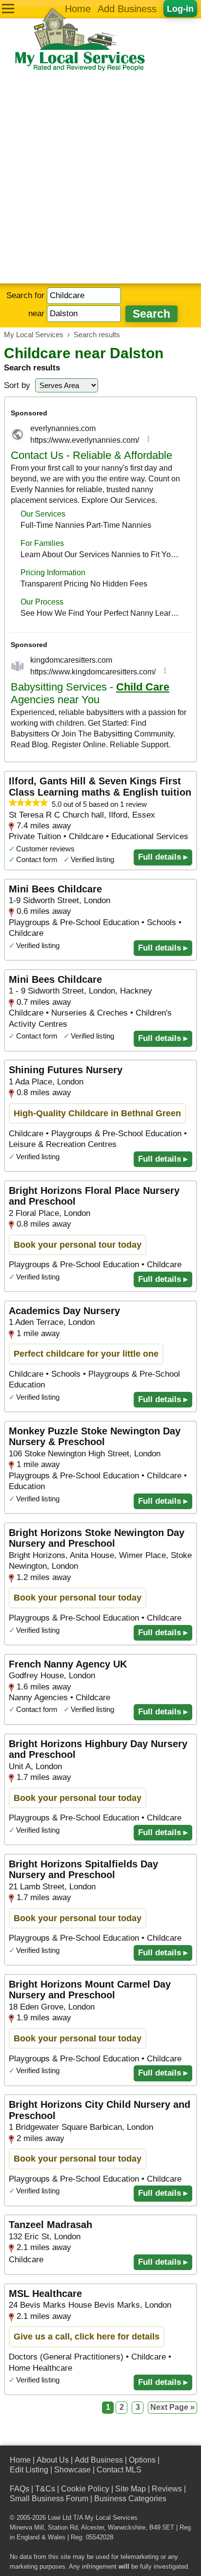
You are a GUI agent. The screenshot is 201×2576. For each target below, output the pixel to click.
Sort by (17, 385)
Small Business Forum (49, 2499)
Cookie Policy (85, 2489)
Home (78, 9)
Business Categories (130, 2499)
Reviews (167, 2489)
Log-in (180, 9)
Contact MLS (119, 2470)
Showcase (72, 2470)
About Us (53, 2460)
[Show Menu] (8, 9)
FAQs (20, 2489)
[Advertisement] (100, 178)
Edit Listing (29, 2470)
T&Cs (45, 2489)
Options (142, 2460)
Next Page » (172, 2407)
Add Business (127, 9)
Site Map (131, 2489)
